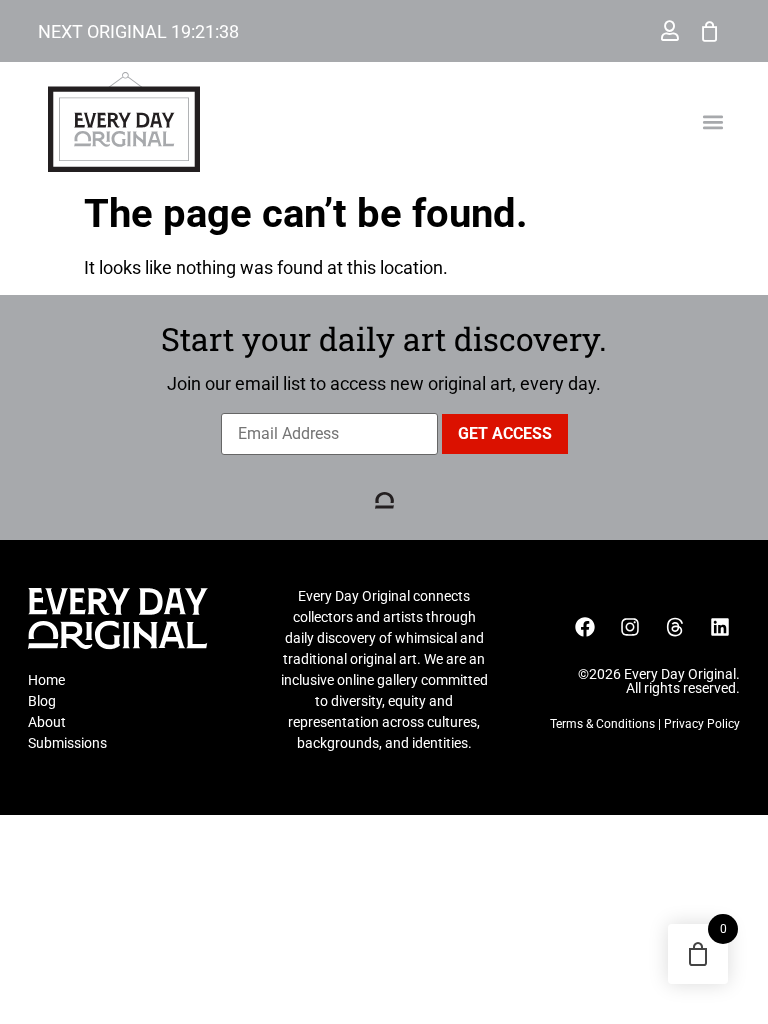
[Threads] (675, 627)
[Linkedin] (720, 627)
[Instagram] (630, 627)
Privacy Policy (702, 724)
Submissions (67, 743)
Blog (42, 701)
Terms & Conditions (602, 724)
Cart (710, 31)
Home (46, 680)
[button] (713, 122)
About (47, 722)
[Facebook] (585, 627)
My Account (670, 31)
